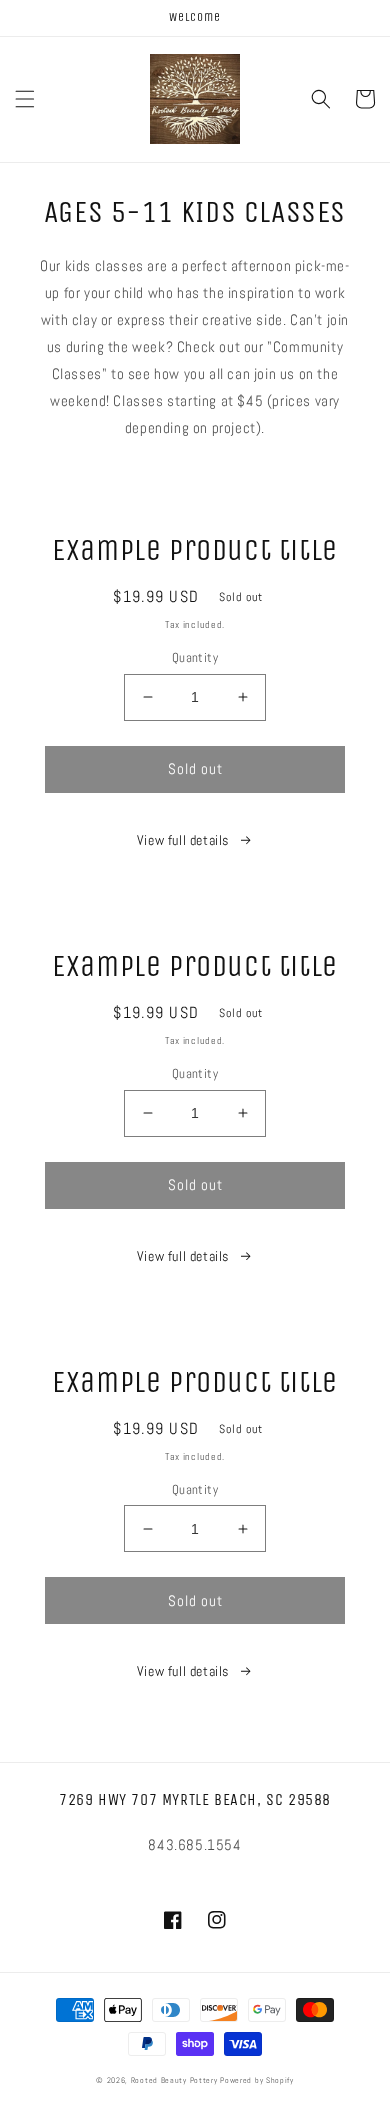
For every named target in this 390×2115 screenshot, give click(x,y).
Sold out (195, 768)
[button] (25, 99)
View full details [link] (183, 840)
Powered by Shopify (257, 2080)
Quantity (195, 657)
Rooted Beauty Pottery (174, 2080)
